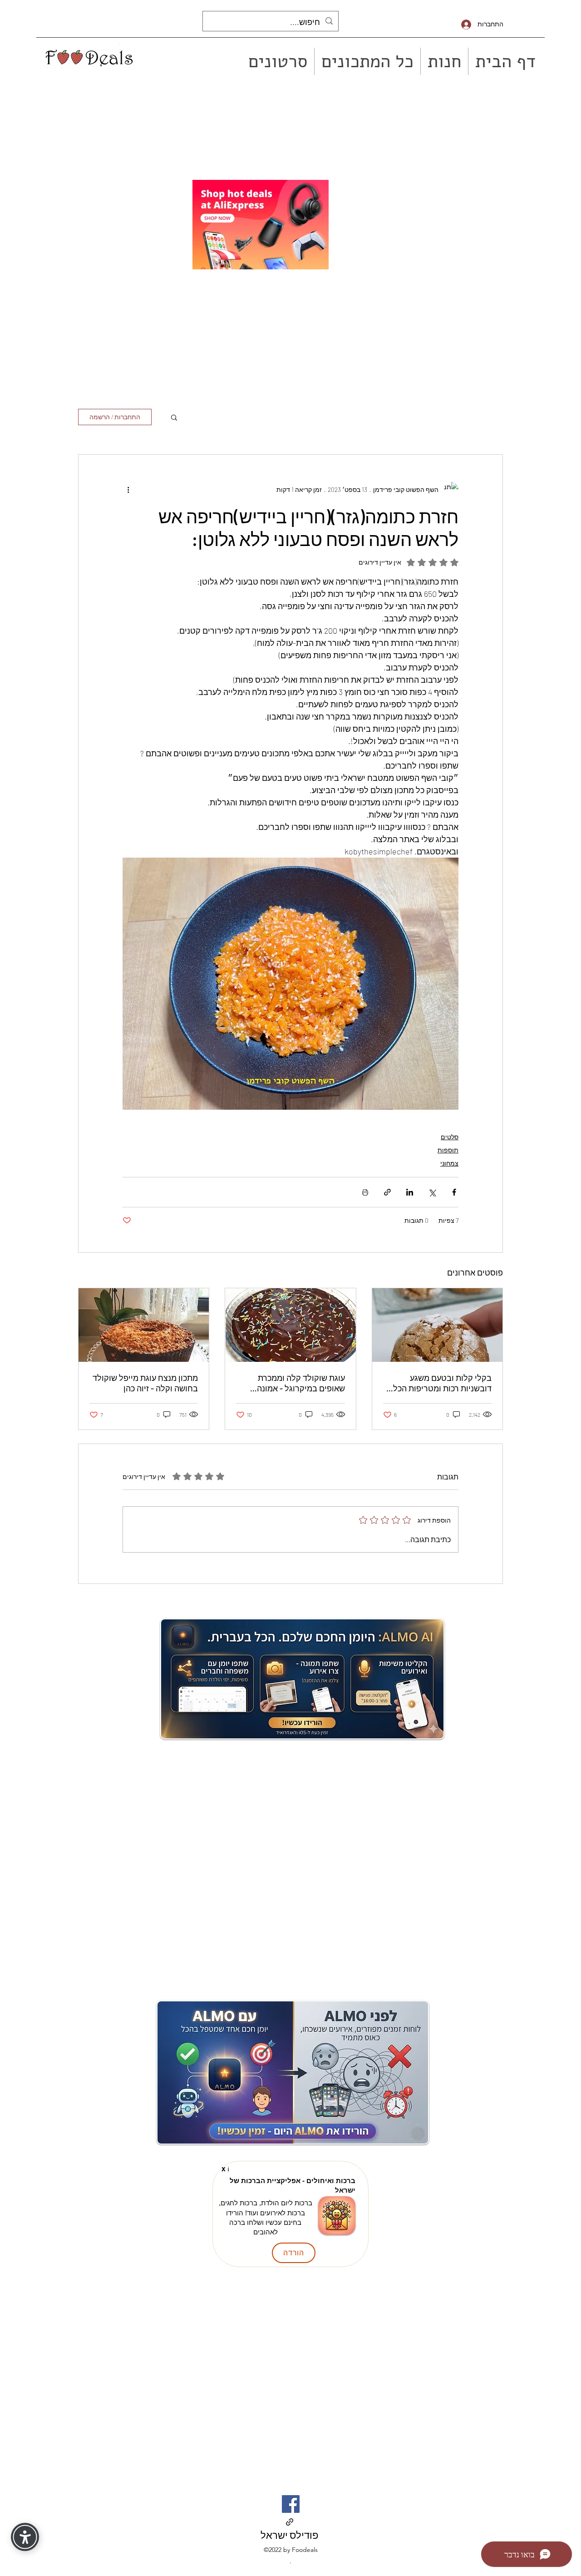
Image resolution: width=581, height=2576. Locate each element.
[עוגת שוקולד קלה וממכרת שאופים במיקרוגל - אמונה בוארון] (290, 1325)
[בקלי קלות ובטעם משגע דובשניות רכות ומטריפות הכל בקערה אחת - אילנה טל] (437, 1325)
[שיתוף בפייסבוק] (454, 1192)
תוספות (448, 1150)
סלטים (450, 1137)
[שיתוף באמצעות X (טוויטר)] (432, 1192)
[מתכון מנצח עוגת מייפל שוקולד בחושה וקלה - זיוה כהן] (144, 1325)
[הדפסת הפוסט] (365, 1192)
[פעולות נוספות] (128, 489)
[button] (174, 417)
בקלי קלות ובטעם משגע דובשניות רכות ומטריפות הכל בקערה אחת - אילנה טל (442, 1383)
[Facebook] (291, 2504)
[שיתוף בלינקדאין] (410, 1192)
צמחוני (449, 1163)
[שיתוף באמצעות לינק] (387, 1192)
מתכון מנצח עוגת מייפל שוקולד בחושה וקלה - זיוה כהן (145, 1383)
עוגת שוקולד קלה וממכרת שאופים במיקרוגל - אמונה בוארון (301, 1383)
